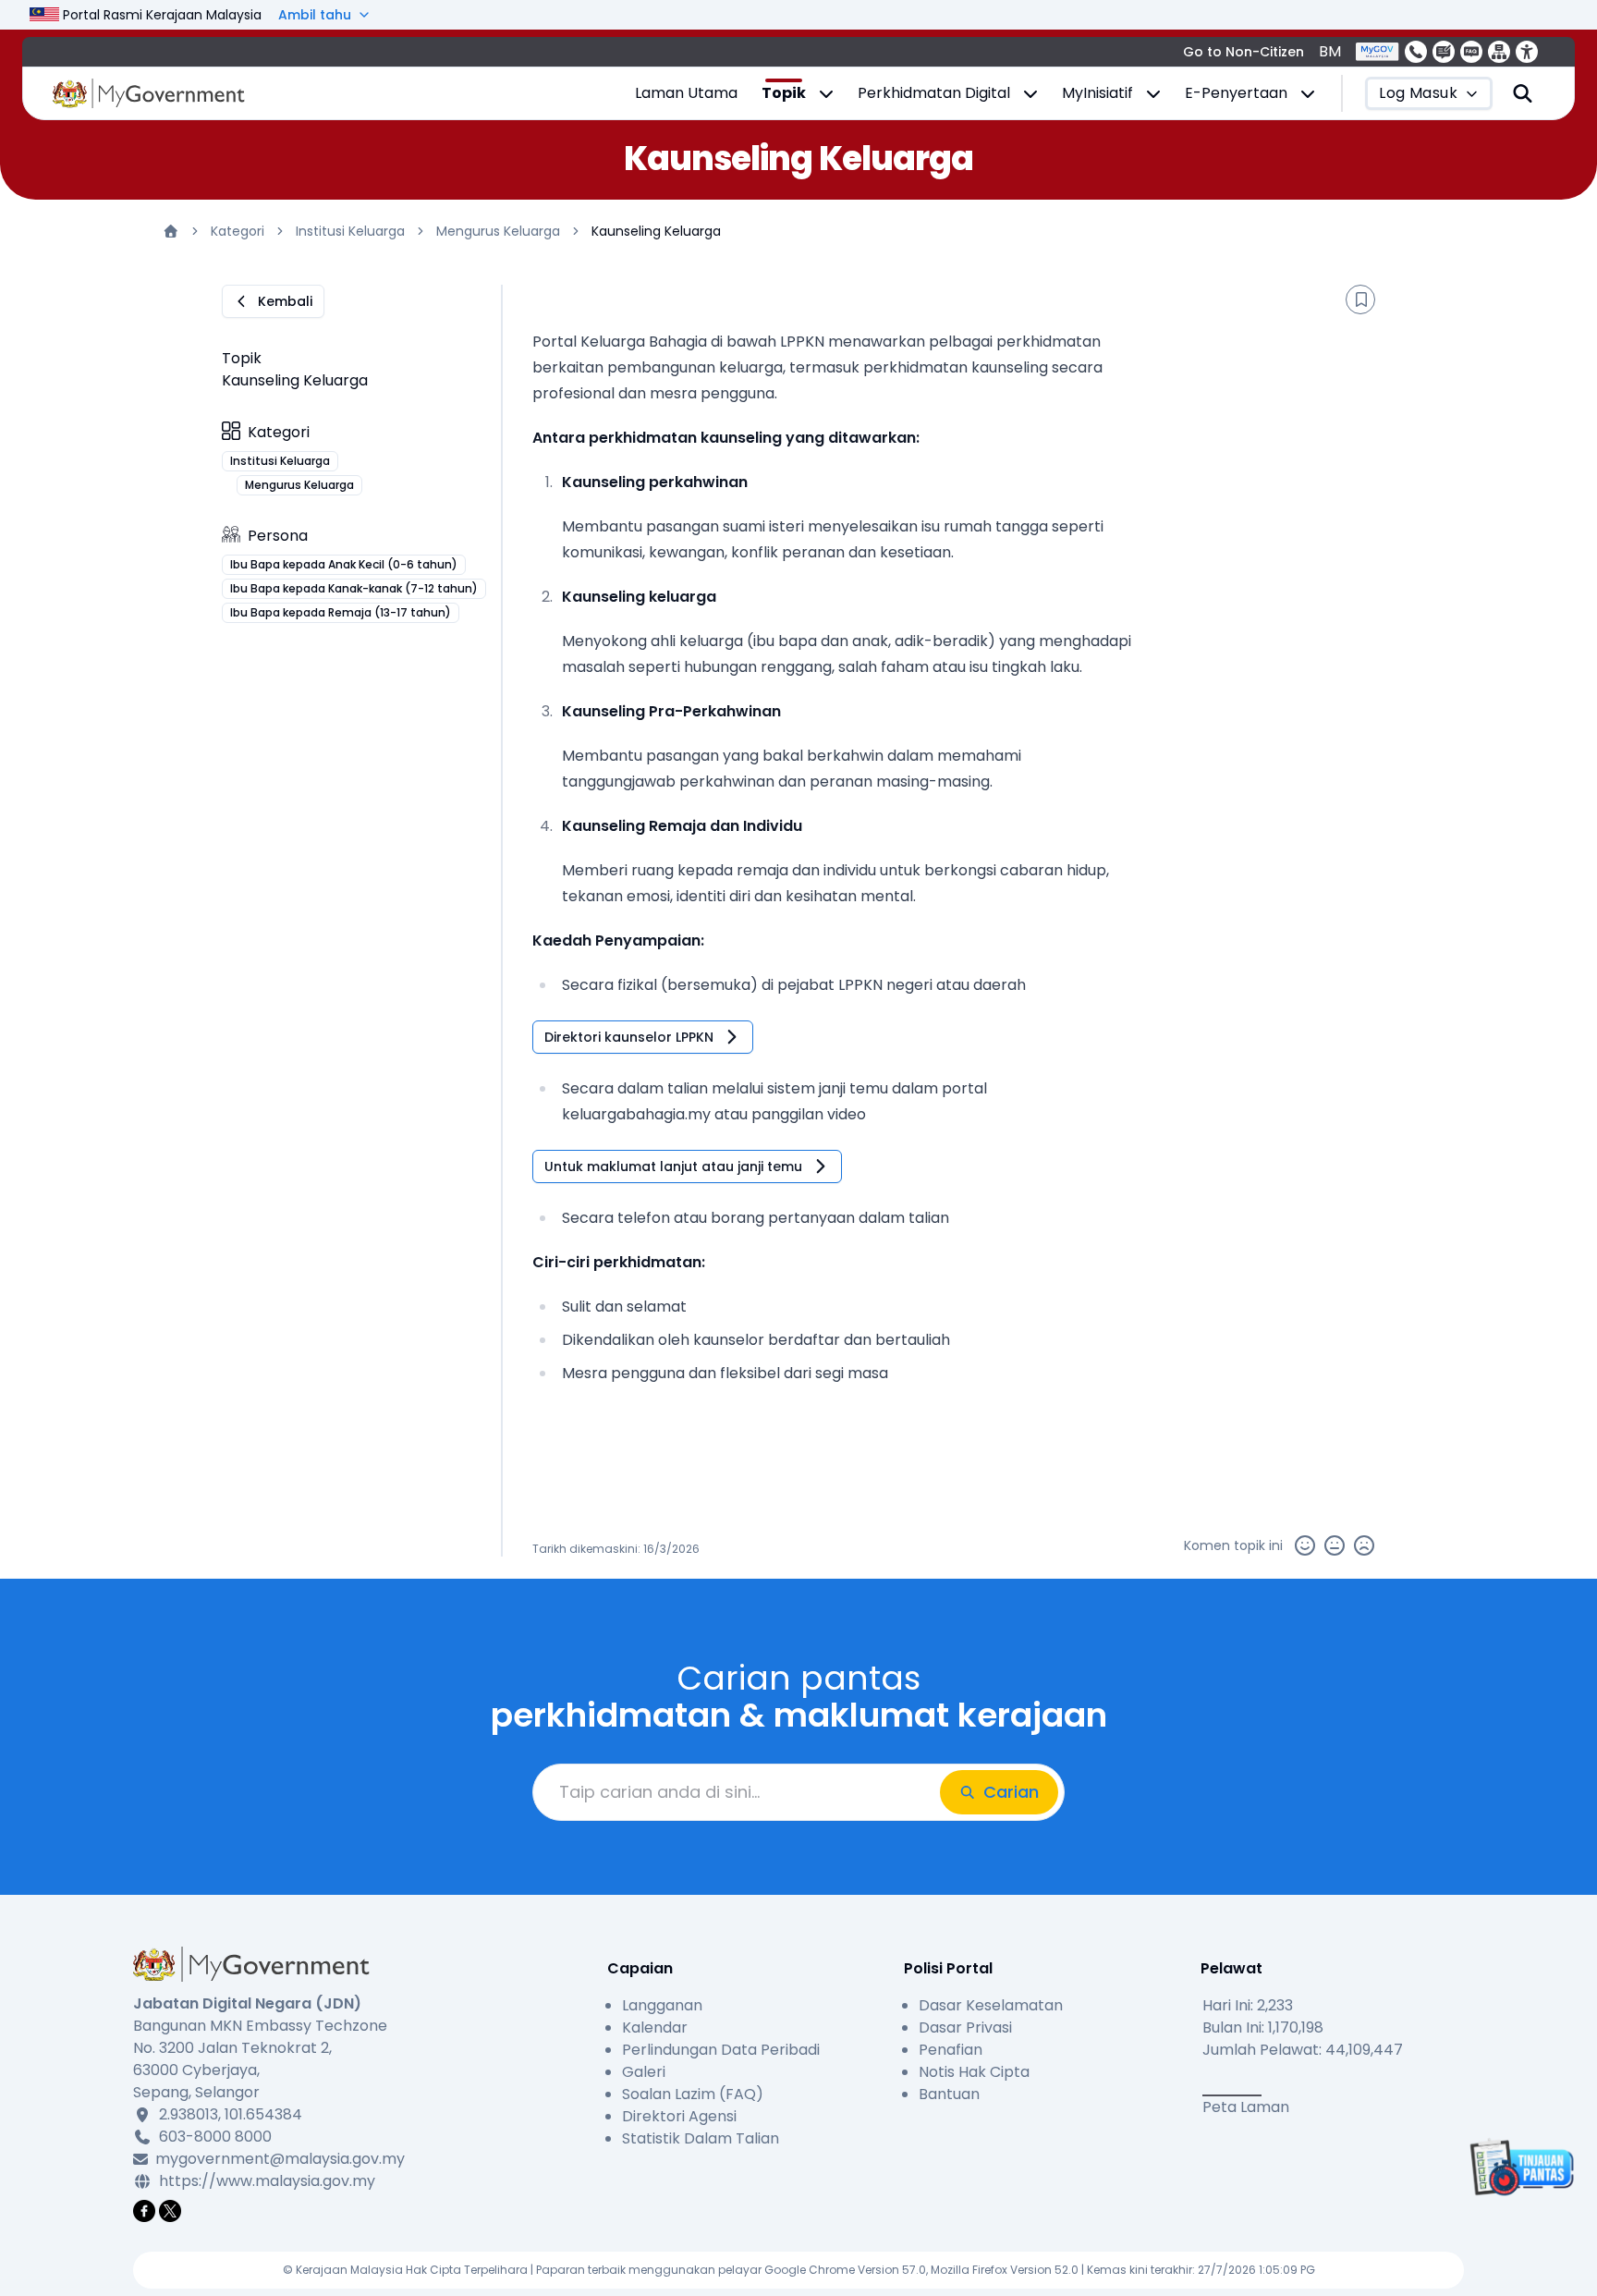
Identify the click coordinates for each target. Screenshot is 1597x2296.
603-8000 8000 (215, 2137)
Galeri (644, 2072)
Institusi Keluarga (350, 231)
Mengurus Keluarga (498, 231)
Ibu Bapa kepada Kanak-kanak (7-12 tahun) (354, 588)
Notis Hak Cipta (974, 2072)
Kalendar (655, 2027)
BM (1330, 51)
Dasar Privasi (965, 2027)
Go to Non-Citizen (1243, 52)
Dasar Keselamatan (991, 2005)
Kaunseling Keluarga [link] (656, 231)
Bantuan (949, 2094)
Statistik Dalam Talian (701, 2138)
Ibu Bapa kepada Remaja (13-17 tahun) (341, 612)
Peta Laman (1246, 2107)
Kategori (238, 231)
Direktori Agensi (679, 2116)
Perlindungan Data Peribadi (721, 2050)
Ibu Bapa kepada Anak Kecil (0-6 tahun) (344, 564)
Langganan (662, 2005)
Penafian (951, 2050)
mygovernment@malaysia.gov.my (277, 2159)
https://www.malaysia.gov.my (267, 2181)
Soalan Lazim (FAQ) (693, 2094)
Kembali (285, 301)
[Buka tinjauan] (1519, 2167)
